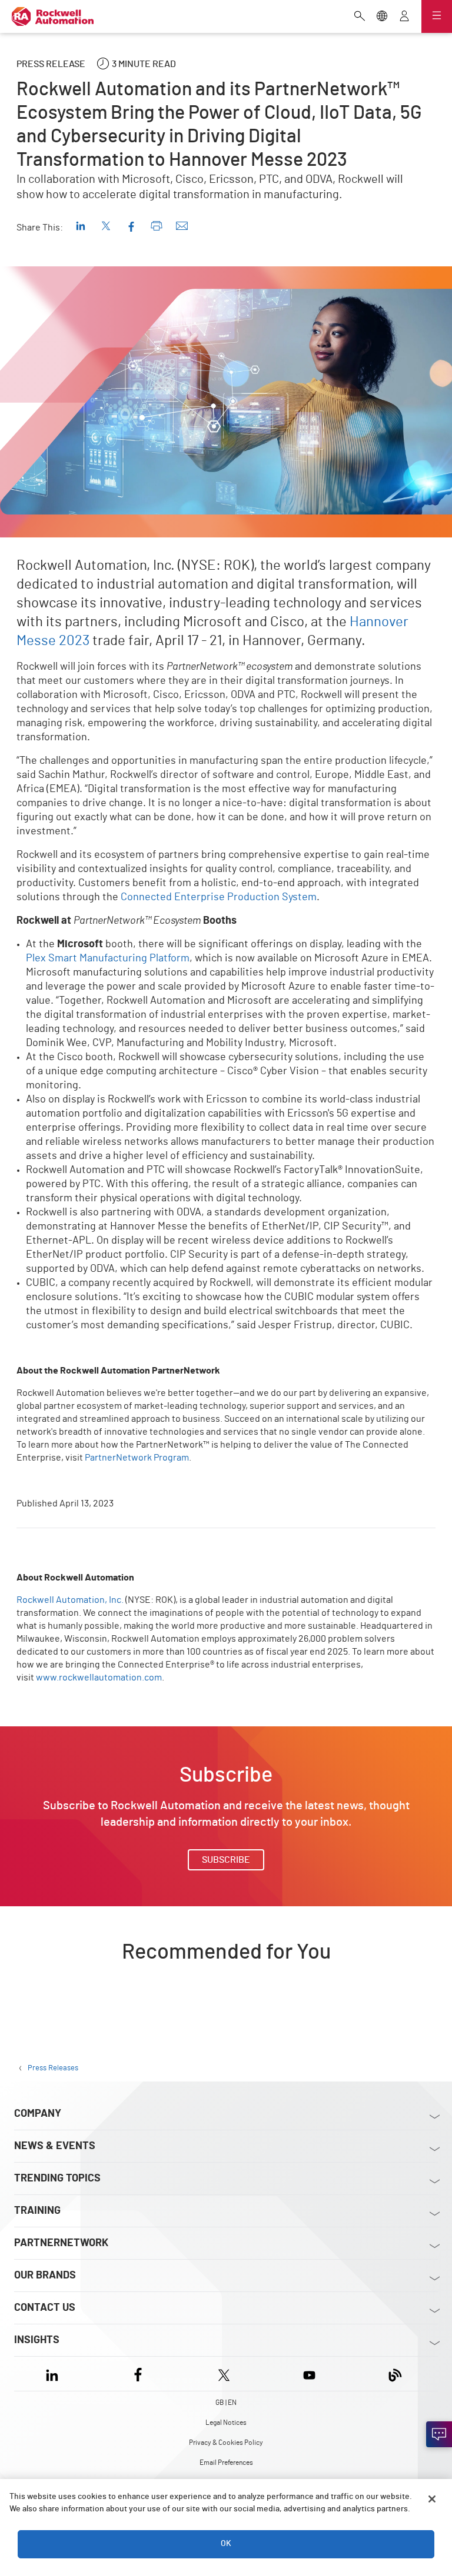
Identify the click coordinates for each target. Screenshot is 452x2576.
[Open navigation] (437, 16)
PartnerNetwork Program (137, 1458)
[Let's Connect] (439, 2434)
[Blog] (395, 2373)
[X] (224, 2373)
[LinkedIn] (54, 2373)
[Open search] (360, 17)
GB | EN (226, 2403)
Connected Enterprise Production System (219, 897)
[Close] (432, 2499)
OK (226, 2544)
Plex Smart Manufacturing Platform (108, 958)
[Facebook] (138, 2373)
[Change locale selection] (382, 17)
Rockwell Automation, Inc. (70, 1600)
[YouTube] (309, 2373)
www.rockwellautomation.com (99, 1678)
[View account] (404, 17)
